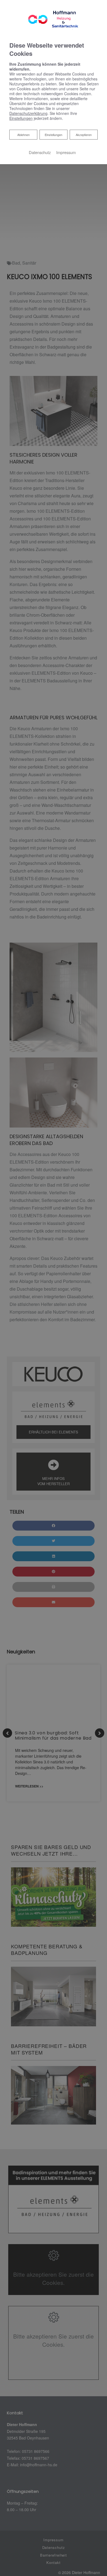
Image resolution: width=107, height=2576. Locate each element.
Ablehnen (23, 134)
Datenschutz (40, 152)
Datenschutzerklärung (28, 113)
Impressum (66, 152)
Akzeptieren (84, 135)
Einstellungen (54, 135)
